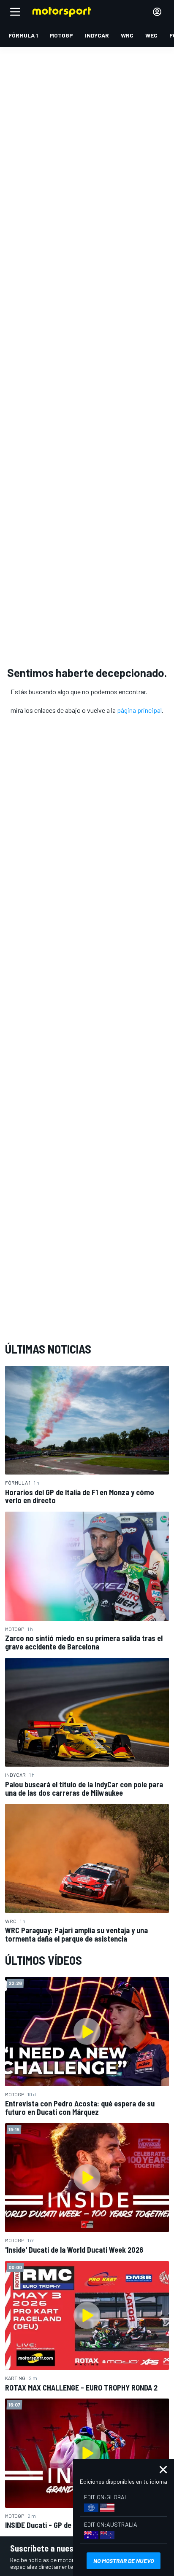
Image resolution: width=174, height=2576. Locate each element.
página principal (139, 710)
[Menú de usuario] (157, 12)
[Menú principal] (15, 12)
